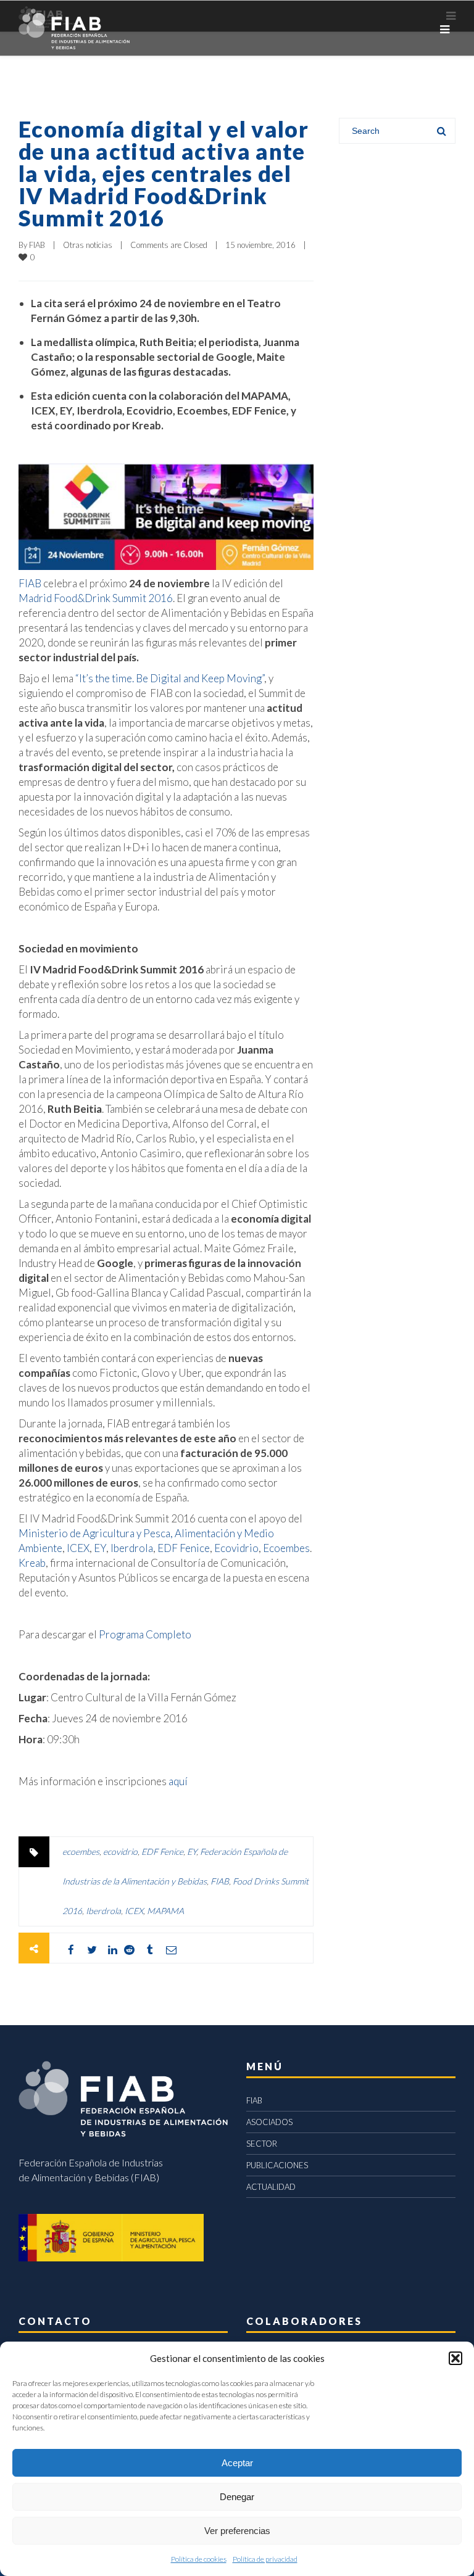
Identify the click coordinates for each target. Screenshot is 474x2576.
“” (170, 678)
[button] (455, 2358)
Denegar (237, 2497)
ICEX (78, 1548)
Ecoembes (286, 1548)
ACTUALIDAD (271, 2187)
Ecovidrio (236, 1548)
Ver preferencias (237, 2531)
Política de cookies (199, 2559)
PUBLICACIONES (277, 2165)
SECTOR (262, 2144)
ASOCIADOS (269, 2122)
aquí (178, 1781)
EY (100, 1548)
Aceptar (237, 2463)
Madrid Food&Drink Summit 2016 (96, 598)
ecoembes (81, 1851)
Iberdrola (132, 1548)
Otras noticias (88, 245)
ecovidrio (120, 1851)
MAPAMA (165, 1911)
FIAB (37, 245)
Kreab (32, 1563)
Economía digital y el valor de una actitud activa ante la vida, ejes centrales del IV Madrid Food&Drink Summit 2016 (164, 173)
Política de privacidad (265, 2559)
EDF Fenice (184, 1548)
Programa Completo (145, 1634)
